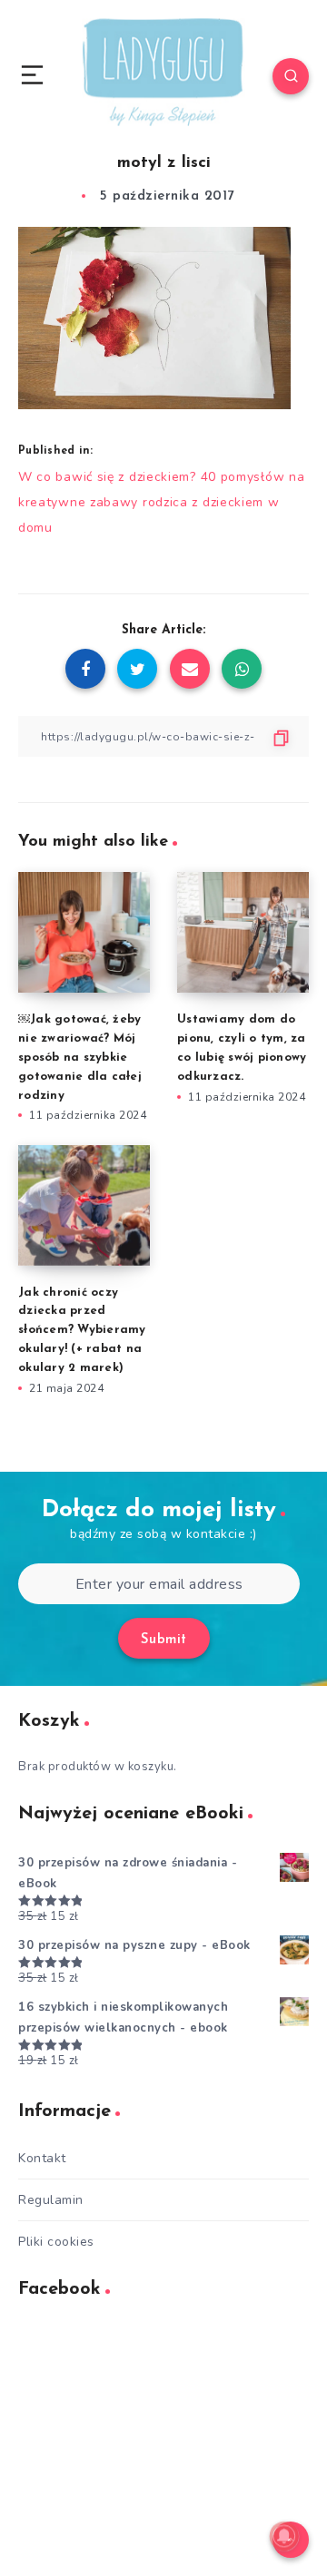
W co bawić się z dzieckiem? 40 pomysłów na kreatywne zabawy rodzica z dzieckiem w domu (161, 502)
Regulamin (51, 2200)
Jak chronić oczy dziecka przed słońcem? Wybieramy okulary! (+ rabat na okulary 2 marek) (82, 1330)
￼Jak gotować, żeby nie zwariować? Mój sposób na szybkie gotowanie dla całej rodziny (80, 1057)
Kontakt (42, 2158)
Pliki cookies (56, 2242)
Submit (164, 1640)
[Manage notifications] (284, 2536)
